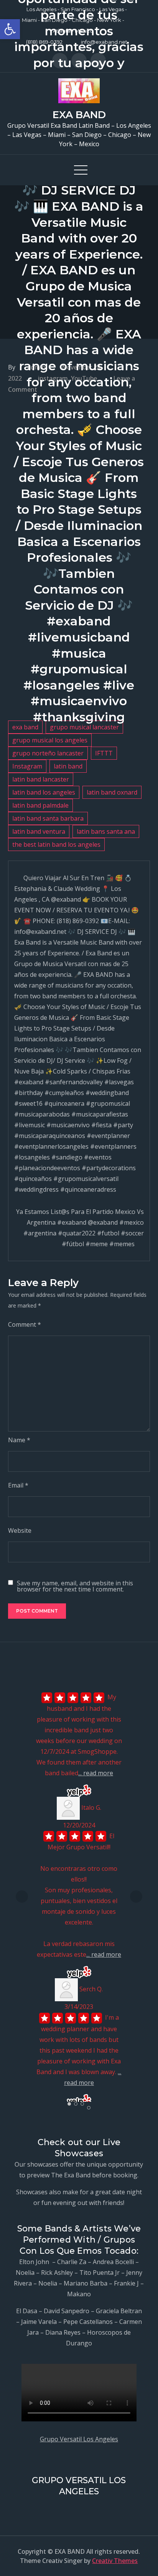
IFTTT (104, 753)
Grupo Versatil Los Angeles (79, 2439)
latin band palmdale (40, 805)
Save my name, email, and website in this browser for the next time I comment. (75, 1586)
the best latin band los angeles (56, 844)
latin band (68, 766)
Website (20, 1530)
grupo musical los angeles (50, 740)
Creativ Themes (115, 2561)
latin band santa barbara (48, 818)
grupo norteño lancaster (48, 753)
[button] (10, 29)
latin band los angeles (44, 792)
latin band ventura (39, 831)
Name (19, 1440)
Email (18, 1485)
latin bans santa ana (106, 831)
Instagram (27, 766)
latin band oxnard (112, 792)
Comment (25, 1324)
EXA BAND (79, 115)
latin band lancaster (41, 779)
